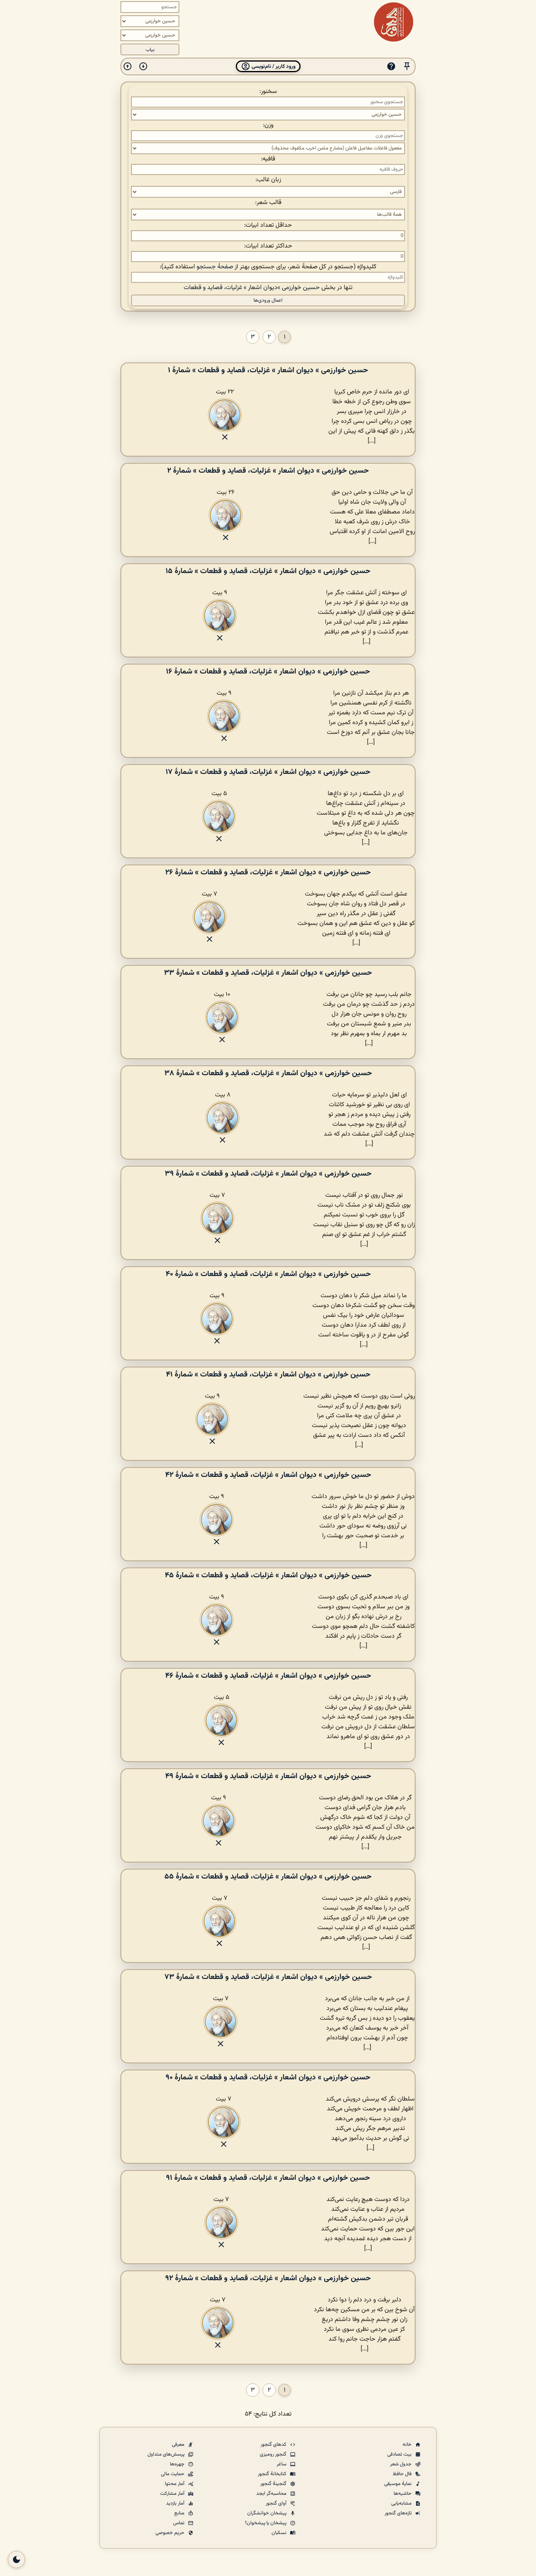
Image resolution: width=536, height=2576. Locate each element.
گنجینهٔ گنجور (274, 2484)
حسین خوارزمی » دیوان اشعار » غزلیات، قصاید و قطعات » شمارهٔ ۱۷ (268, 772)
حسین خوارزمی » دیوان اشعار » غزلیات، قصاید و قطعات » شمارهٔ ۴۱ (268, 1374)
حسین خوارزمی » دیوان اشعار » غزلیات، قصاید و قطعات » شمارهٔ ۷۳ (268, 1977)
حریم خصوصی (170, 2533)
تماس (179, 2523)
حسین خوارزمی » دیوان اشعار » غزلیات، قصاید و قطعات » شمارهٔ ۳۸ (268, 1073)
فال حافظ (403, 2474)
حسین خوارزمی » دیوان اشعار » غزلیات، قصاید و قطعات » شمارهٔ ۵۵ (268, 1877)
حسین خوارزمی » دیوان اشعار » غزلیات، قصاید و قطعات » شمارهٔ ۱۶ (268, 672)
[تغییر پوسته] (16, 2560)
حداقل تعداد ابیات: (268, 225)
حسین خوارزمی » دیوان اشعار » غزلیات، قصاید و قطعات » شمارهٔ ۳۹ (268, 1174)
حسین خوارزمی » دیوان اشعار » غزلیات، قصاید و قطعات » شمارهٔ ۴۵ (268, 1575)
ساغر (282, 2464)
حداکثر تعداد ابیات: (268, 246)
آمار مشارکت (173, 2494)
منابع (180, 2513)
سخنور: (268, 92)
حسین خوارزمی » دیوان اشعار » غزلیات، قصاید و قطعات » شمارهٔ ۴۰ (268, 1274)
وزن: (268, 125)
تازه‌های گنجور (399, 2513)
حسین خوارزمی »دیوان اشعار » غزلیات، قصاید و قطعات (252, 288)
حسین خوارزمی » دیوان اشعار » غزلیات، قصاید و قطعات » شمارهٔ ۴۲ (268, 1475)
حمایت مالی (173, 2474)
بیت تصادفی (400, 2454)
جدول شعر (401, 2464)
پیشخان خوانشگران (267, 2513)
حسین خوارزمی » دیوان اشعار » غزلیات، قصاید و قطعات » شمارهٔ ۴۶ (268, 1676)
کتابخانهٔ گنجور (273, 2474)
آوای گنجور (277, 2503)
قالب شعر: (268, 203)
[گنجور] (394, 22)
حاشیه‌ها (403, 2494)
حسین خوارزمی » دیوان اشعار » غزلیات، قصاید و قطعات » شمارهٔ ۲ (268, 471)
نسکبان (280, 2533)
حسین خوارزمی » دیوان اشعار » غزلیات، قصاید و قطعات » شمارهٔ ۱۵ (268, 571)
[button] (407, 66)
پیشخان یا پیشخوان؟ (266, 2523)
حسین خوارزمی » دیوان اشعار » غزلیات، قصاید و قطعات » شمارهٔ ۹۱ (268, 2178)
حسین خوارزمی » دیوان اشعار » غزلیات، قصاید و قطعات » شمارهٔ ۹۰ (268, 2077)
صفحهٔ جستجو (215, 267)
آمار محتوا (175, 2484)
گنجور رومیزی (274, 2454)
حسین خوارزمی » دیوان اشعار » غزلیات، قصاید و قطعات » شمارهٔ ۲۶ (268, 872)
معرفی (179, 2445)
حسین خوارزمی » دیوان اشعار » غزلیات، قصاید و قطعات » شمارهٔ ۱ (268, 370)
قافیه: (268, 159)
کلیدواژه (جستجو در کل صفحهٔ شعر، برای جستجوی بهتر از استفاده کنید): (268, 267)
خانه (408, 2445)
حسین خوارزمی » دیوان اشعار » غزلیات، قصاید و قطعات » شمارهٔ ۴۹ (268, 1776)
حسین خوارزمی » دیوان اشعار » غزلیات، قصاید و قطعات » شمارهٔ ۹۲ (268, 2278)
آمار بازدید (176, 2503)
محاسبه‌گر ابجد (272, 2494)
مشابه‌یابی (402, 2503)
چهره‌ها (178, 2464)
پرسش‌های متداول (167, 2454)
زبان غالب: (268, 180)
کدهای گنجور (274, 2445)
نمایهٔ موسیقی (398, 2484)
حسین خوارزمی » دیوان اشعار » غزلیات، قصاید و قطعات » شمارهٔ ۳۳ (268, 973)
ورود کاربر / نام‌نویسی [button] (273, 66)
